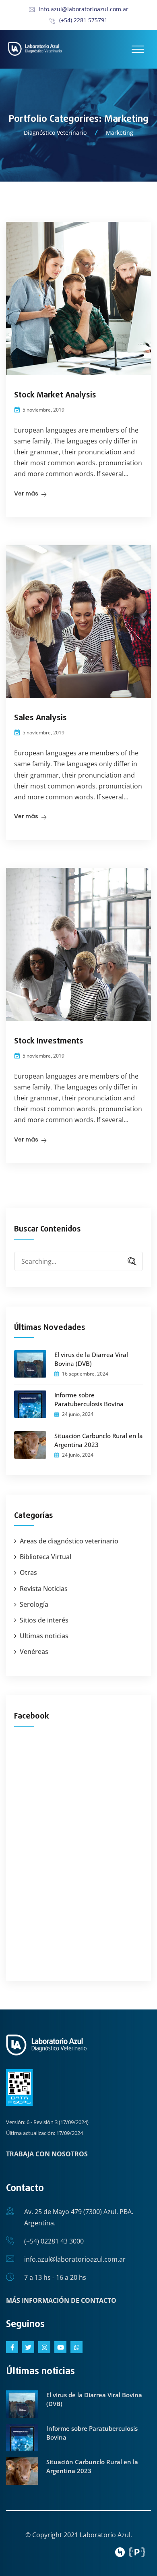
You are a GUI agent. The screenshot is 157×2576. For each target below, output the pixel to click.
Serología (34, 1604)
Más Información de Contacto (61, 2300)
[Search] (129, 1262)
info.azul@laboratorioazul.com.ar (84, 9)
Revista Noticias (44, 1589)
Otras (28, 1572)
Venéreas (34, 1652)
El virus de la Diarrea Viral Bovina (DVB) (91, 1359)
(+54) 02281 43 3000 (54, 2241)
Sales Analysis (40, 718)
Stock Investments (49, 1041)
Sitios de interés (44, 1620)
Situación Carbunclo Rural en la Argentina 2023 (99, 1440)
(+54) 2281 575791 (83, 20)
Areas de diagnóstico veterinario (69, 1541)
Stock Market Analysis (55, 395)
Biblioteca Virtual (45, 1557)
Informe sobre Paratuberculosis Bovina (89, 1399)
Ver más (26, 493)
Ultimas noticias (44, 1636)
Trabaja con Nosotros (47, 2154)
